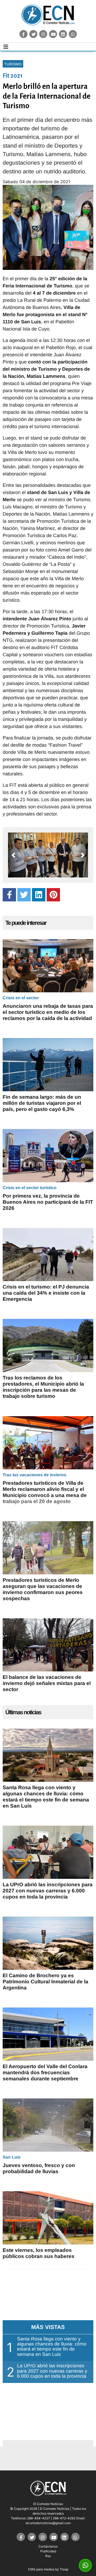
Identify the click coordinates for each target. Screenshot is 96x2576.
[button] (13, 855)
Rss (48, 2556)
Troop (64, 2569)
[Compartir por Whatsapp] (85, 2565)
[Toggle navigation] (6, 47)
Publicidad (48, 2551)
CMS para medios (41, 2569)
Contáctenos (48, 2546)
